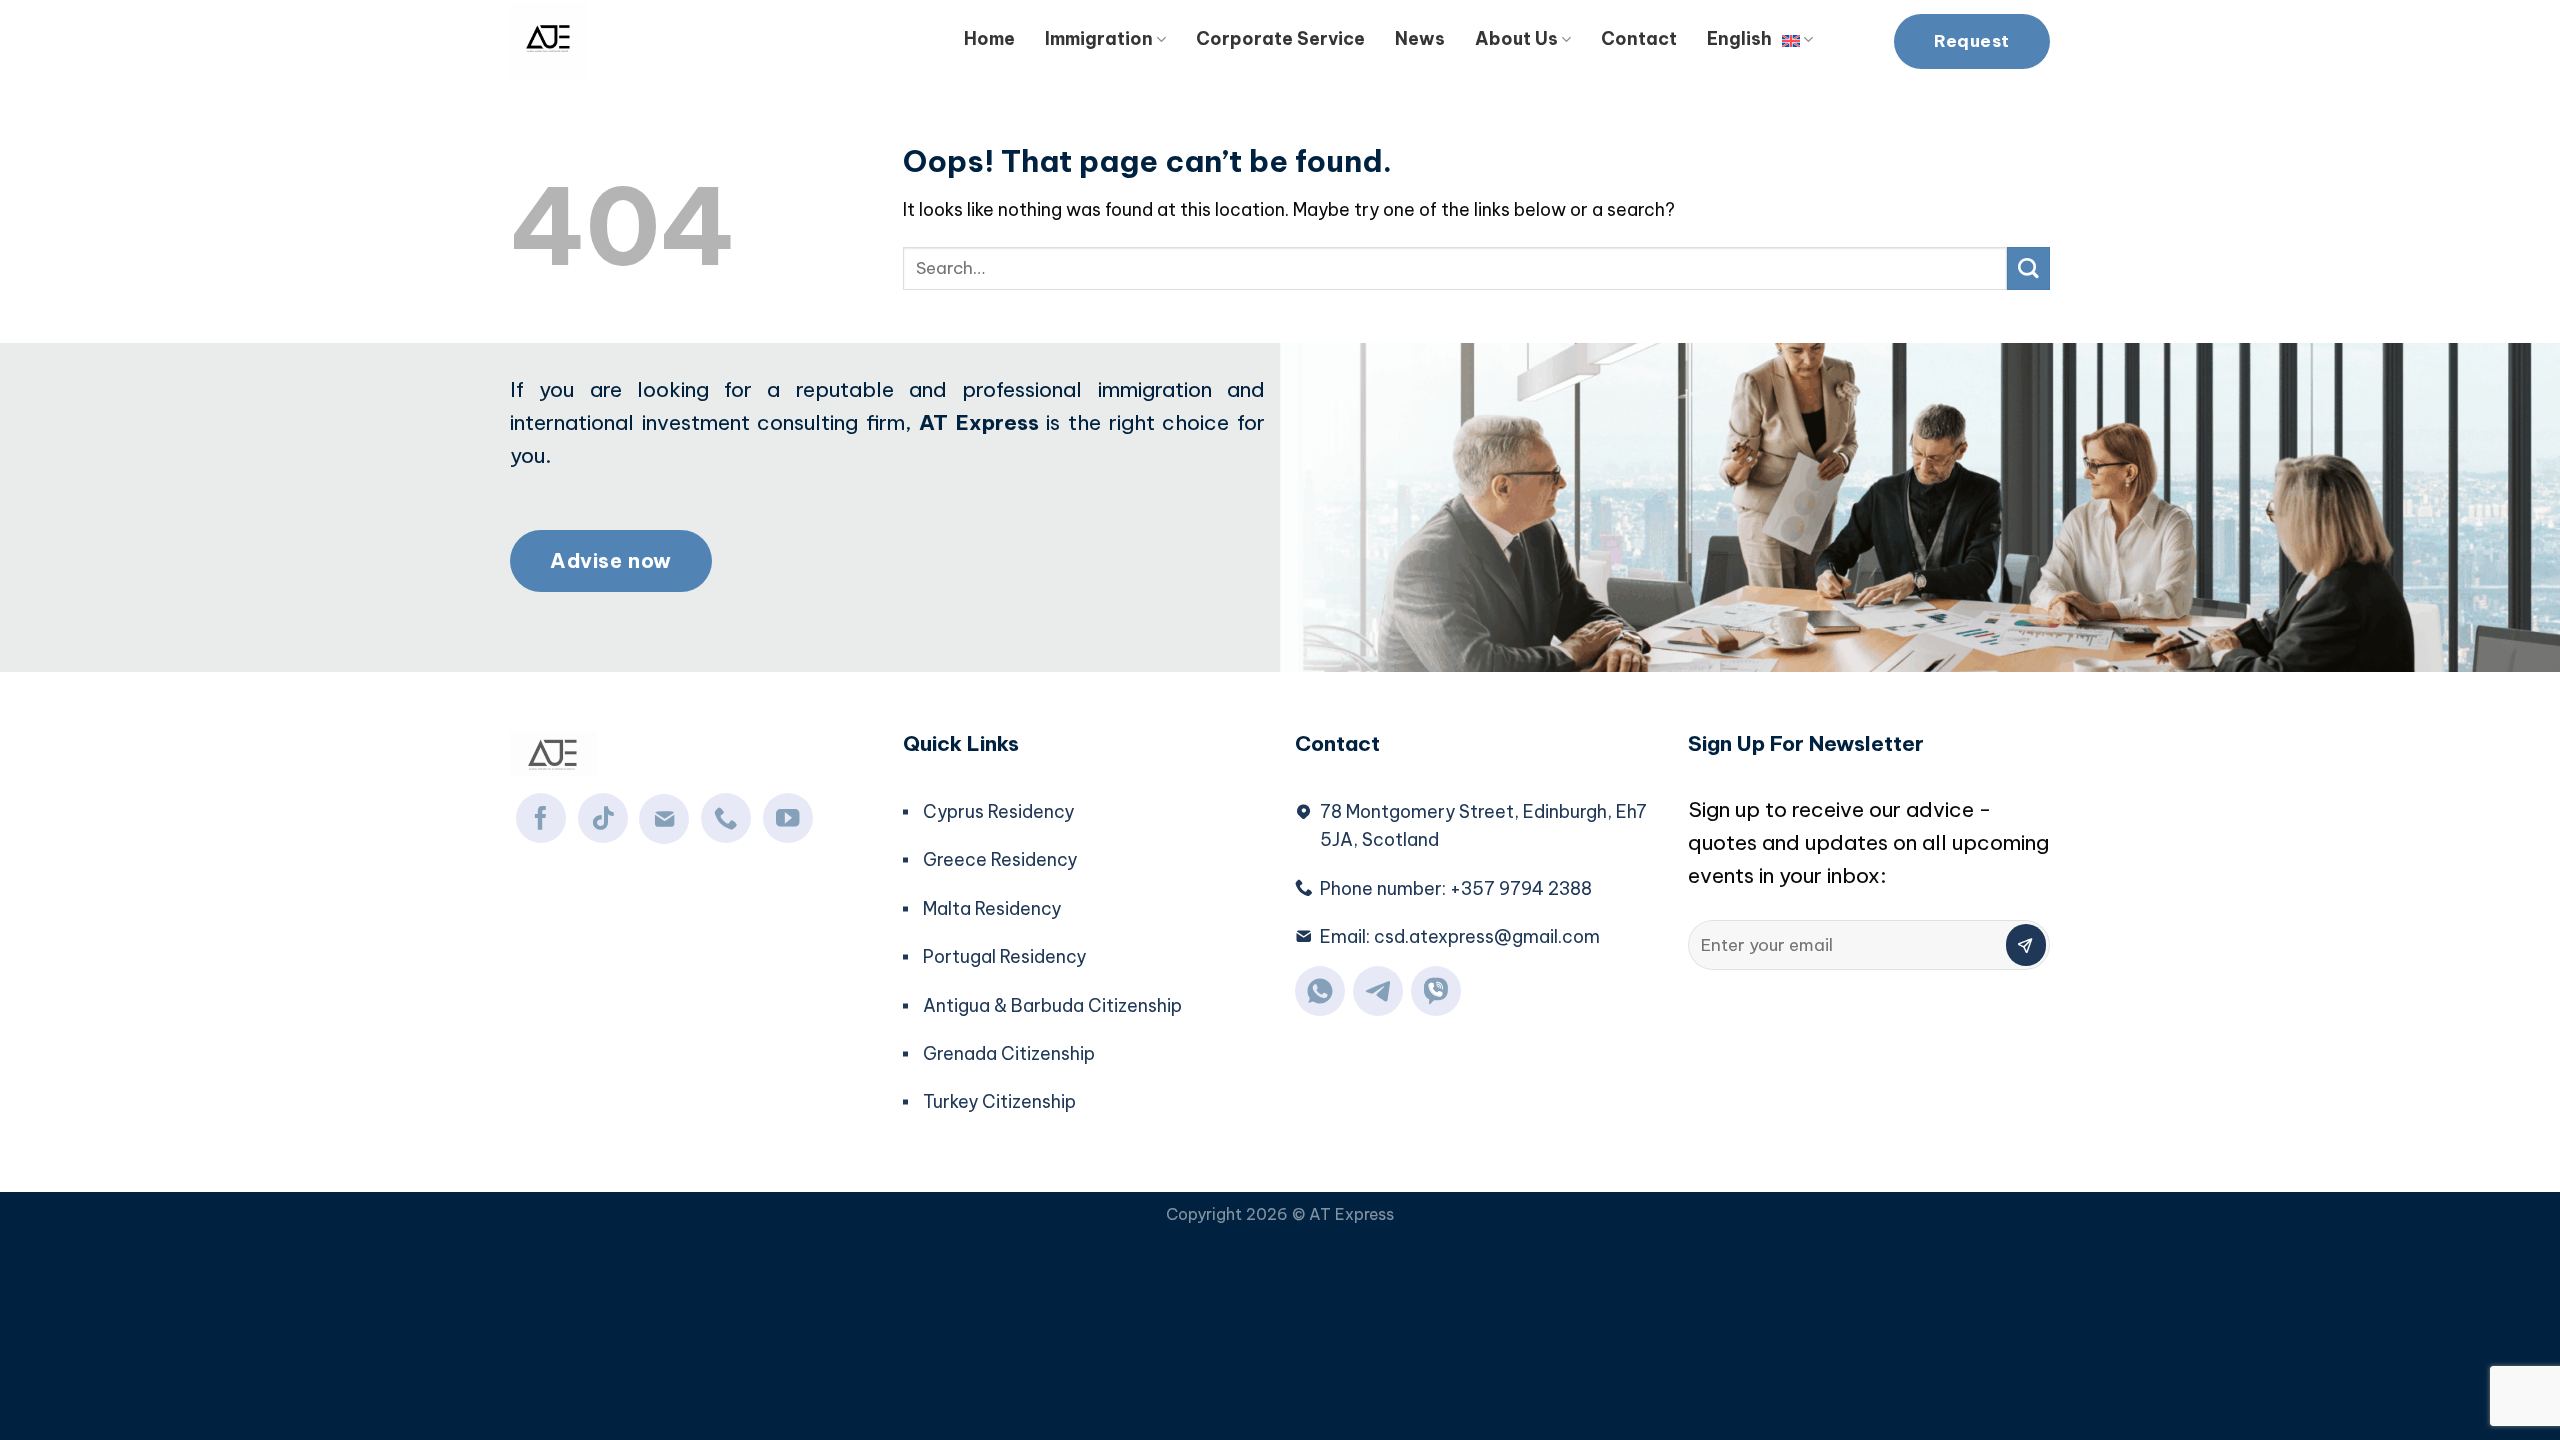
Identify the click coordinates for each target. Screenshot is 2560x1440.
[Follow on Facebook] (541, 818)
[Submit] (2028, 268)
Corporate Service (1280, 38)
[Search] (1853, 35)
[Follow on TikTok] (603, 818)
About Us (1516, 38)
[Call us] (726, 818)
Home (989, 38)
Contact (1639, 38)
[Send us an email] (664, 819)
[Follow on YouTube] (788, 818)
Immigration (1099, 38)
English (1739, 38)
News (1420, 38)
